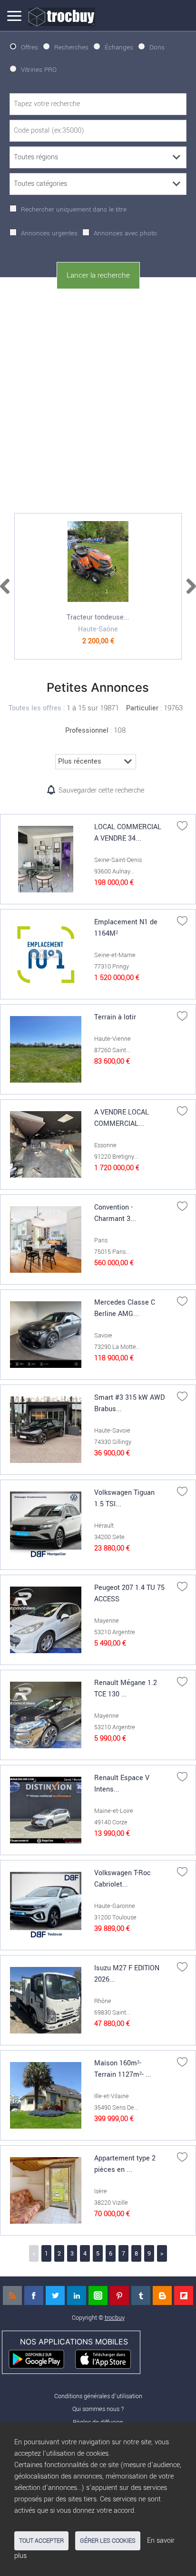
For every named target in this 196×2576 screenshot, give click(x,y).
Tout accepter (41, 2541)
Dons (157, 47)
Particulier (142, 708)
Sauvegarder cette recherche (101, 790)
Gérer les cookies (108, 2541)
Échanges (119, 47)
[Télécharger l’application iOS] (107, 2358)
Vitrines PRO (39, 70)
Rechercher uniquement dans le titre (74, 209)
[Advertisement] (98, 399)
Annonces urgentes (49, 233)
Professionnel (87, 731)
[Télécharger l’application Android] (41, 2358)
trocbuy (115, 2318)
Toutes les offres (35, 708)
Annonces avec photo (125, 233)
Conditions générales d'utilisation (98, 2396)
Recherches (71, 47)
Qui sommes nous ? (98, 2409)
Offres (29, 47)
